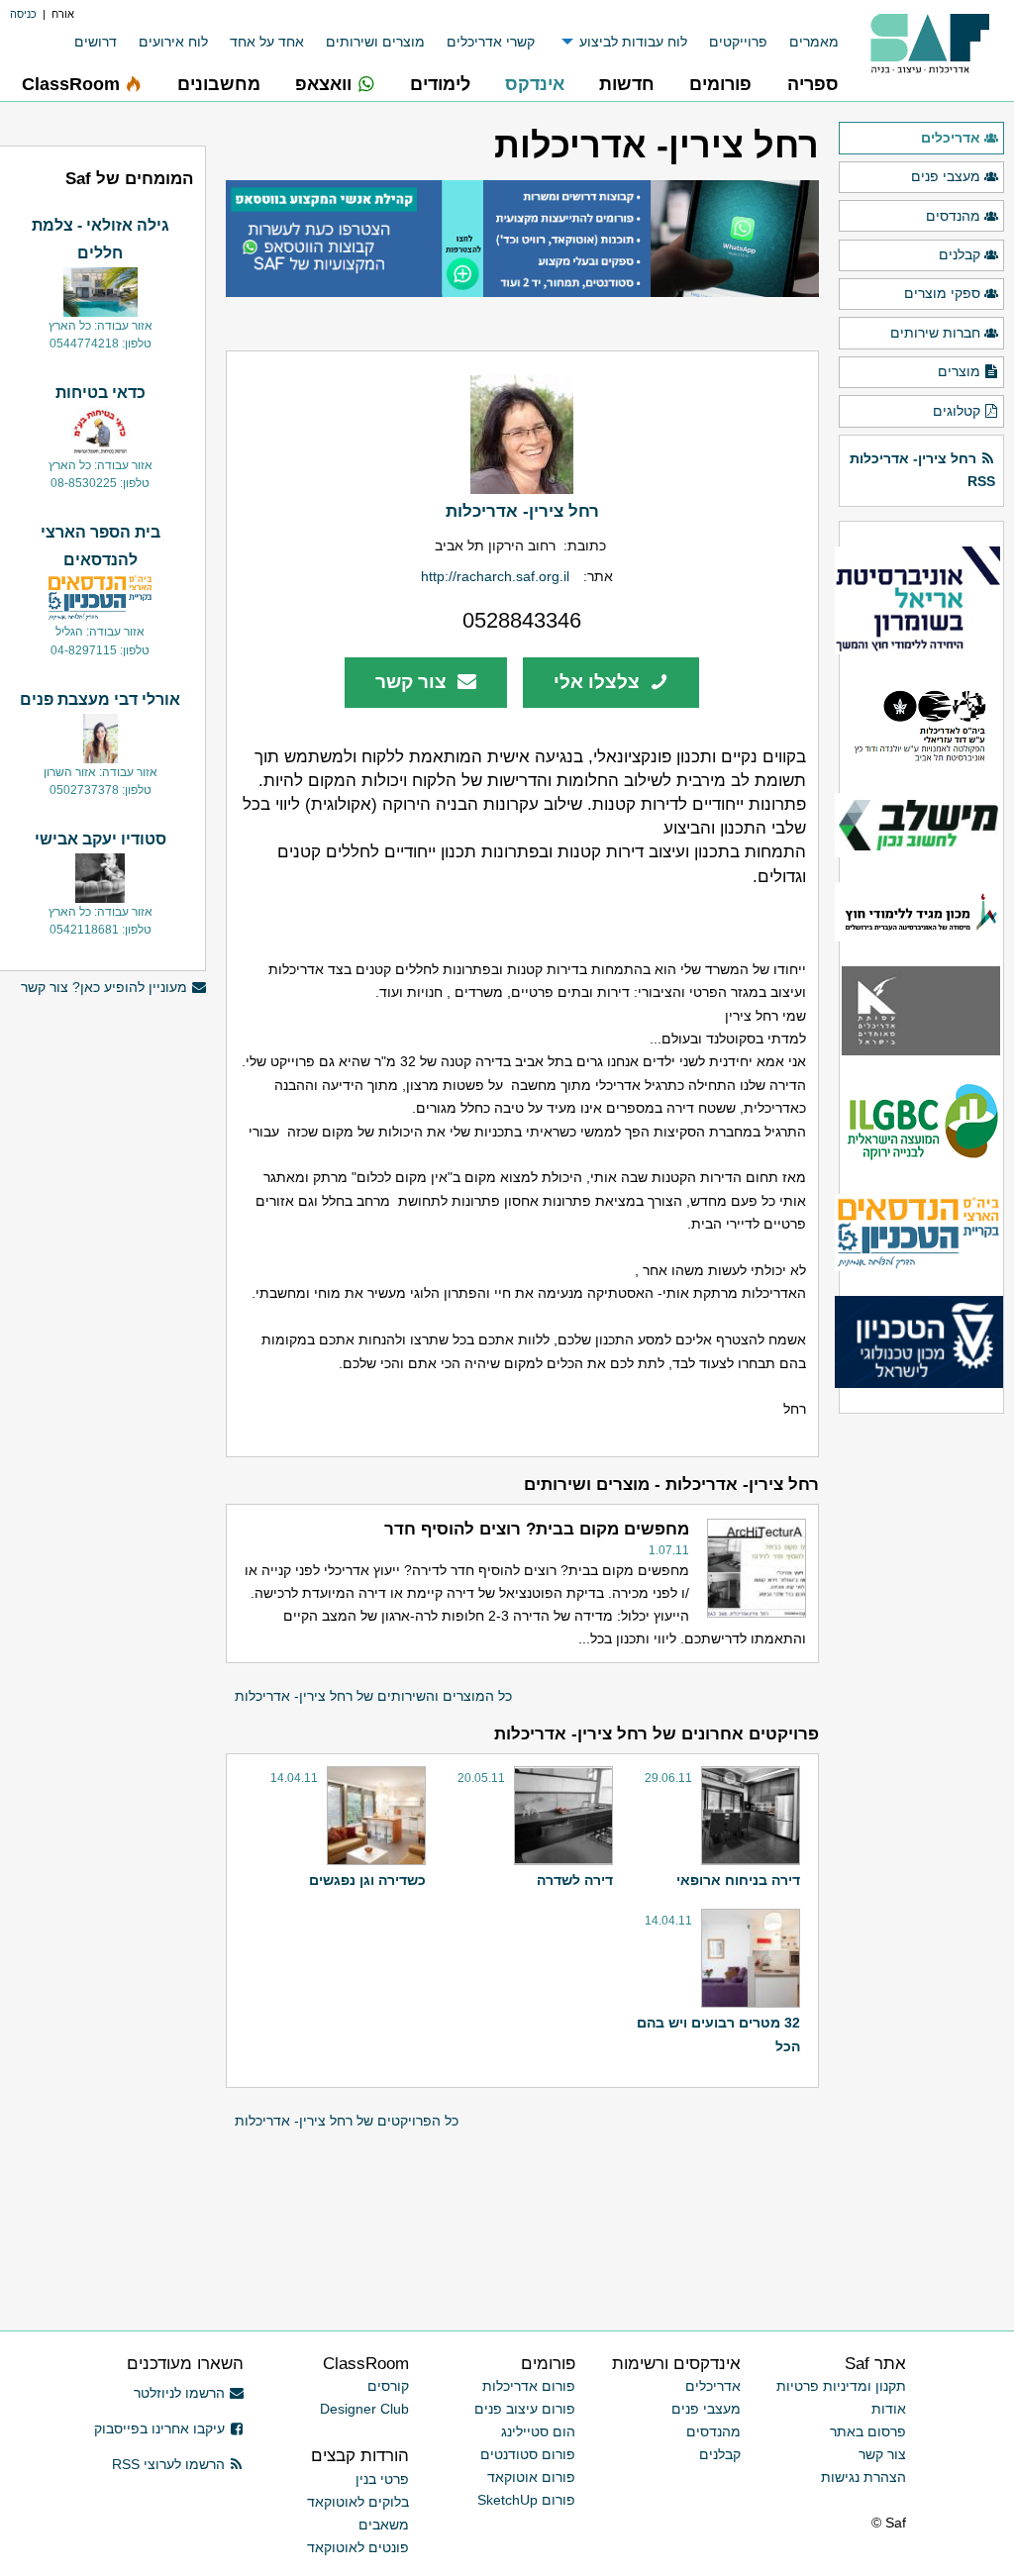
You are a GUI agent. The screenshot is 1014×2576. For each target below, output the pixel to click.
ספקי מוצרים (942, 293)
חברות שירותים (935, 333)
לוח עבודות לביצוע (633, 42)
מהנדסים (953, 216)
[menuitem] (803, 42)
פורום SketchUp (526, 2500)
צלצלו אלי (599, 682)
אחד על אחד (267, 42)
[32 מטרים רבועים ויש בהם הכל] (748, 1958)
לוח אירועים (173, 42)
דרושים (96, 42)
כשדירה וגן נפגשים (367, 1880)
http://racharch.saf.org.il (495, 576)
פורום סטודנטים (528, 2454)
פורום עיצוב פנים (525, 2409)
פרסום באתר (868, 2431)
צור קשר (413, 682)
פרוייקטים (738, 42)
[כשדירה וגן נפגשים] (374, 1816)
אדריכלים (951, 138)
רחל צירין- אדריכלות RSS (922, 470)
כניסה (23, 14)
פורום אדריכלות (529, 2386)
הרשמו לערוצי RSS (168, 2464)
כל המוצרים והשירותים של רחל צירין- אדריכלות (373, 1696)
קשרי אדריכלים (491, 42)
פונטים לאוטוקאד (358, 2547)
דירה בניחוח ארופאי (738, 1880)
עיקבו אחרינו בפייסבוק (159, 2428)
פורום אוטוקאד (531, 2477)
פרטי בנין (382, 2479)
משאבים (384, 2525)
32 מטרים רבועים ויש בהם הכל (718, 2034)
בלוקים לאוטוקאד (358, 2502)
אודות (889, 2409)
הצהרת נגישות (863, 2477)
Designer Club (364, 2409)
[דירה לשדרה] (561, 1816)
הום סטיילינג (538, 2431)
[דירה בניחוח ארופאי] (748, 1816)
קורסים (388, 2386)
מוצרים (959, 371)
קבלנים (960, 254)
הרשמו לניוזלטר (179, 2393)
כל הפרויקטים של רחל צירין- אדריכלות (347, 2121)
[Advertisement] (100, 1979)
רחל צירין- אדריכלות (522, 511)
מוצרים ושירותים (375, 42)
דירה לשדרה (575, 1880)
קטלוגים (957, 411)
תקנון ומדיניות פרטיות (841, 2386)
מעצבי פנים (946, 176)
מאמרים (814, 42)
